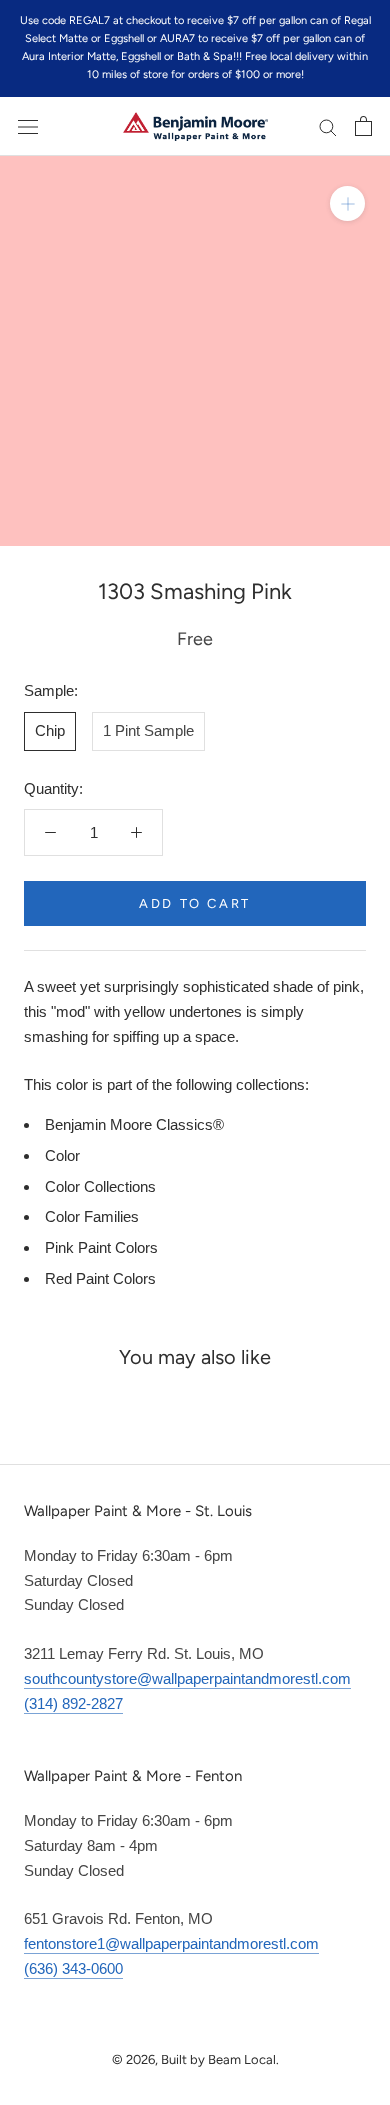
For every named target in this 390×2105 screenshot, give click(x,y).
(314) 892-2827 (73, 1703)
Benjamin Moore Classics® (134, 1124)
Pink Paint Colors (101, 1247)
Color (62, 1155)
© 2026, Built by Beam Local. (195, 2059)
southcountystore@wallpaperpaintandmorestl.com (187, 1678)
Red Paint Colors (100, 1278)
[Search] (328, 127)
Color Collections (100, 1186)
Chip (50, 730)
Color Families (92, 1216)
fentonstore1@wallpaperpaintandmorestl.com (171, 1943)
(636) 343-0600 (73, 1968)
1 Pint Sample (148, 730)
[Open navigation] (28, 126)
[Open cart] (363, 126)
